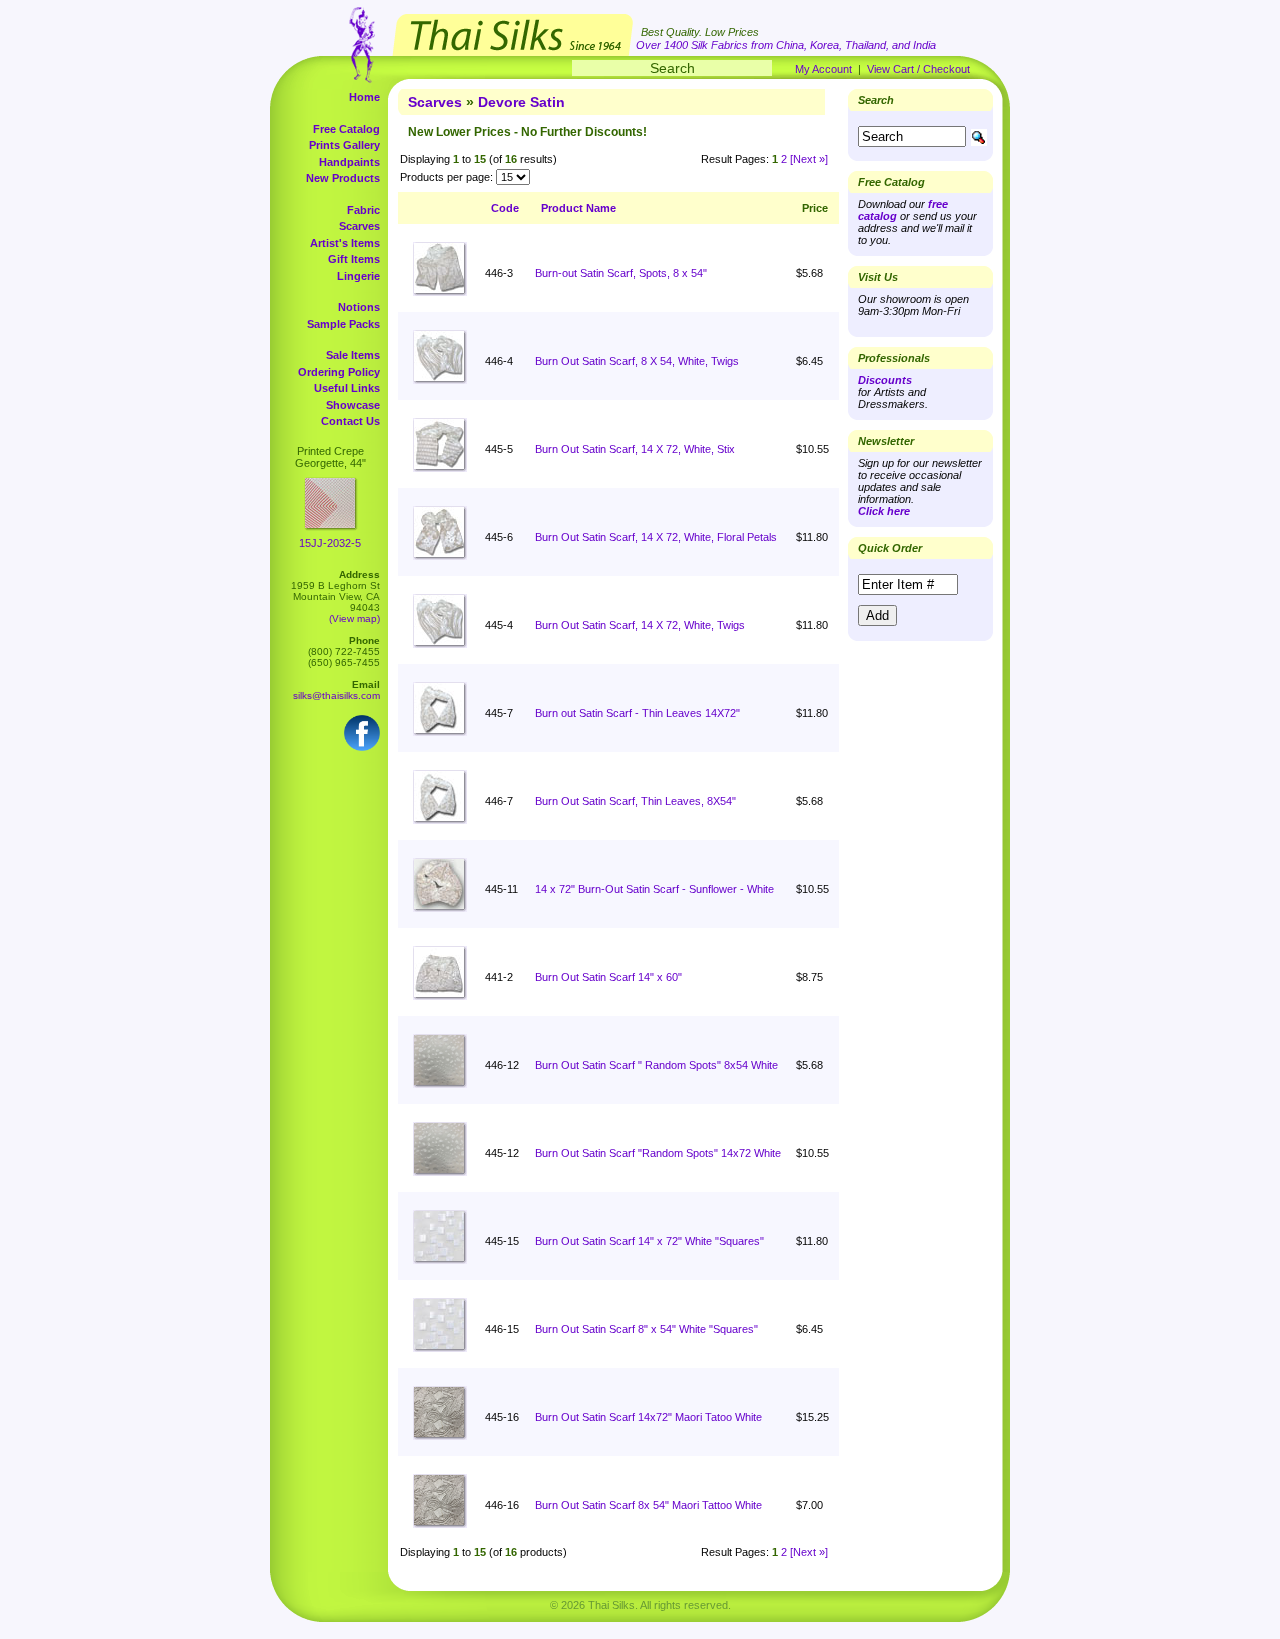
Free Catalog (346, 129)
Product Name (578, 208)
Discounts (885, 380)
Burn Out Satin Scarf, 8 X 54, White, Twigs (637, 361)
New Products (343, 178)
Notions (359, 307)
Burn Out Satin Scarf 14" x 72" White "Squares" (649, 1241)
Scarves (359, 226)
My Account (823, 69)
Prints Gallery (344, 145)
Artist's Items (345, 243)
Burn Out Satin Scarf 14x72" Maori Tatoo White (648, 1417)
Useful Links (347, 388)
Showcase (353, 405)
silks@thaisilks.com (336, 695)
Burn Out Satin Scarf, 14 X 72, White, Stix (635, 449)
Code (505, 208)
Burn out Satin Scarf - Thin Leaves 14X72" (637, 713)
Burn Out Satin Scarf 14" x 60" (608, 977)
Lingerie (358, 276)
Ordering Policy (339, 372)
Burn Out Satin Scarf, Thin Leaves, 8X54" (635, 801)
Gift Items (354, 259)
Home (364, 97)
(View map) (354, 618)
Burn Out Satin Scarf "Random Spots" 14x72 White (658, 1153)
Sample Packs (343, 324)
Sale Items (353, 355)
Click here (884, 511)
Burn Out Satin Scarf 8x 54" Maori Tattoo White (648, 1505)
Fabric (363, 210)
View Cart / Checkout (918, 69)
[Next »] (809, 159)
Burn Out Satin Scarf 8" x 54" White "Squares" (646, 1329)
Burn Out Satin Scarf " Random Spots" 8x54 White (656, 1065)
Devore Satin (521, 102)
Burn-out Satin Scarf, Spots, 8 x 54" (621, 273)
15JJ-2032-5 (330, 543)
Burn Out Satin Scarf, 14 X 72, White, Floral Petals (656, 537)
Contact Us (350, 421)
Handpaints (349, 162)
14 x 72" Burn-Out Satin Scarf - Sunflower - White (654, 889)
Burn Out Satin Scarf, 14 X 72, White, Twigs (640, 625)
